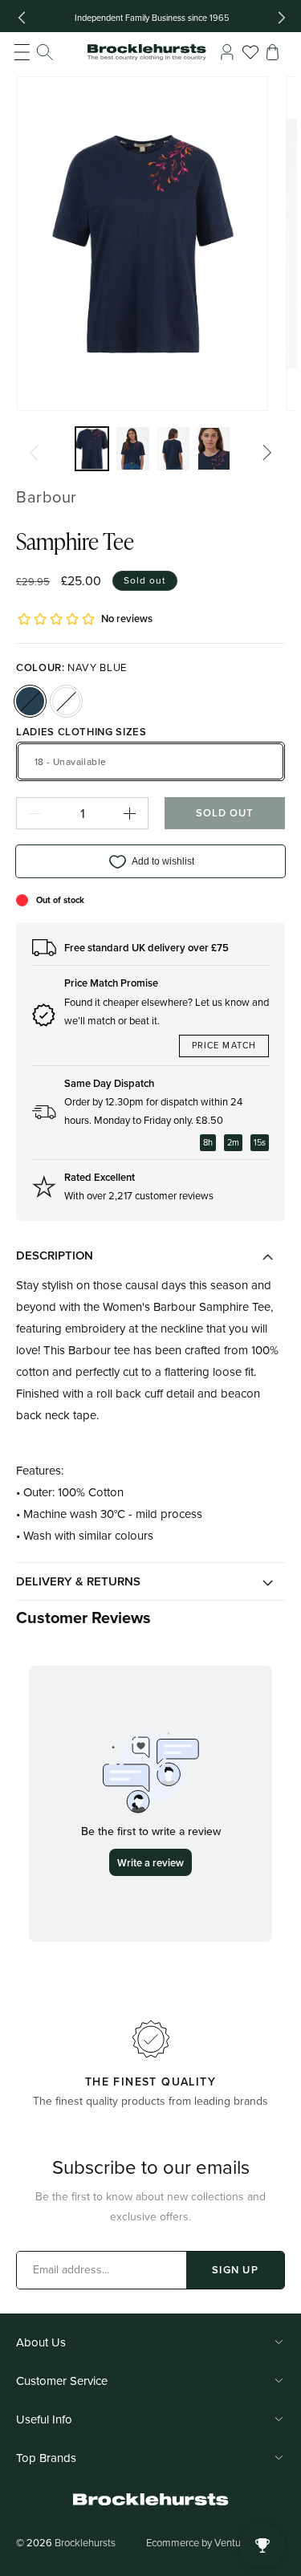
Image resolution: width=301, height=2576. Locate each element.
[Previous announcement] (22, 18)
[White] (66, 701)
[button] (34, 52)
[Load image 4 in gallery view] (214, 449)
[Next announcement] (282, 18)
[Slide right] (267, 453)
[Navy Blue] (30, 701)
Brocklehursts (85, 2542)
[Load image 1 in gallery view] (92, 449)
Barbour (47, 496)
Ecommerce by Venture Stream (216, 2542)
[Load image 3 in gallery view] (174, 449)
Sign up (235, 2270)
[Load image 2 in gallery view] (133, 449)
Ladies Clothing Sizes (81, 732)
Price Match (224, 1045)
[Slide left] (34, 453)
